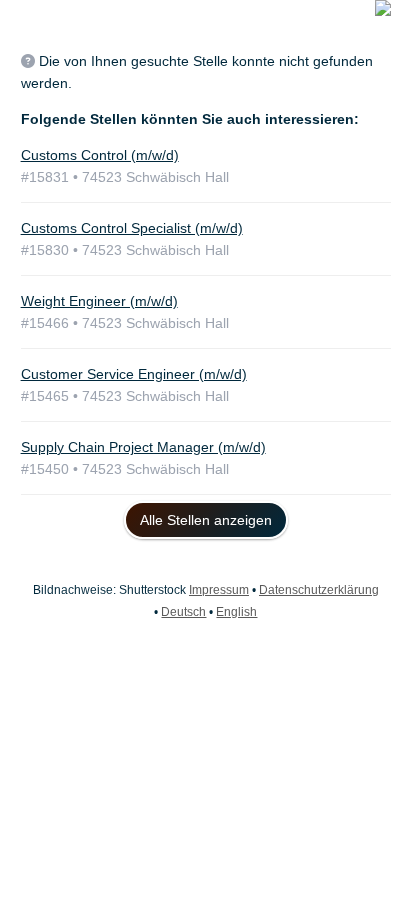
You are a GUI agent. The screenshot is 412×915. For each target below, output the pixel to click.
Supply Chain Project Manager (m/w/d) (143, 447)
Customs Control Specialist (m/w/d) (132, 228)
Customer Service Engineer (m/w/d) (134, 374)
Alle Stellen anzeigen (206, 520)
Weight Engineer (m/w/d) (99, 301)
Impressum (219, 590)
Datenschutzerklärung (319, 590)
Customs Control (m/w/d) (100, 155)
